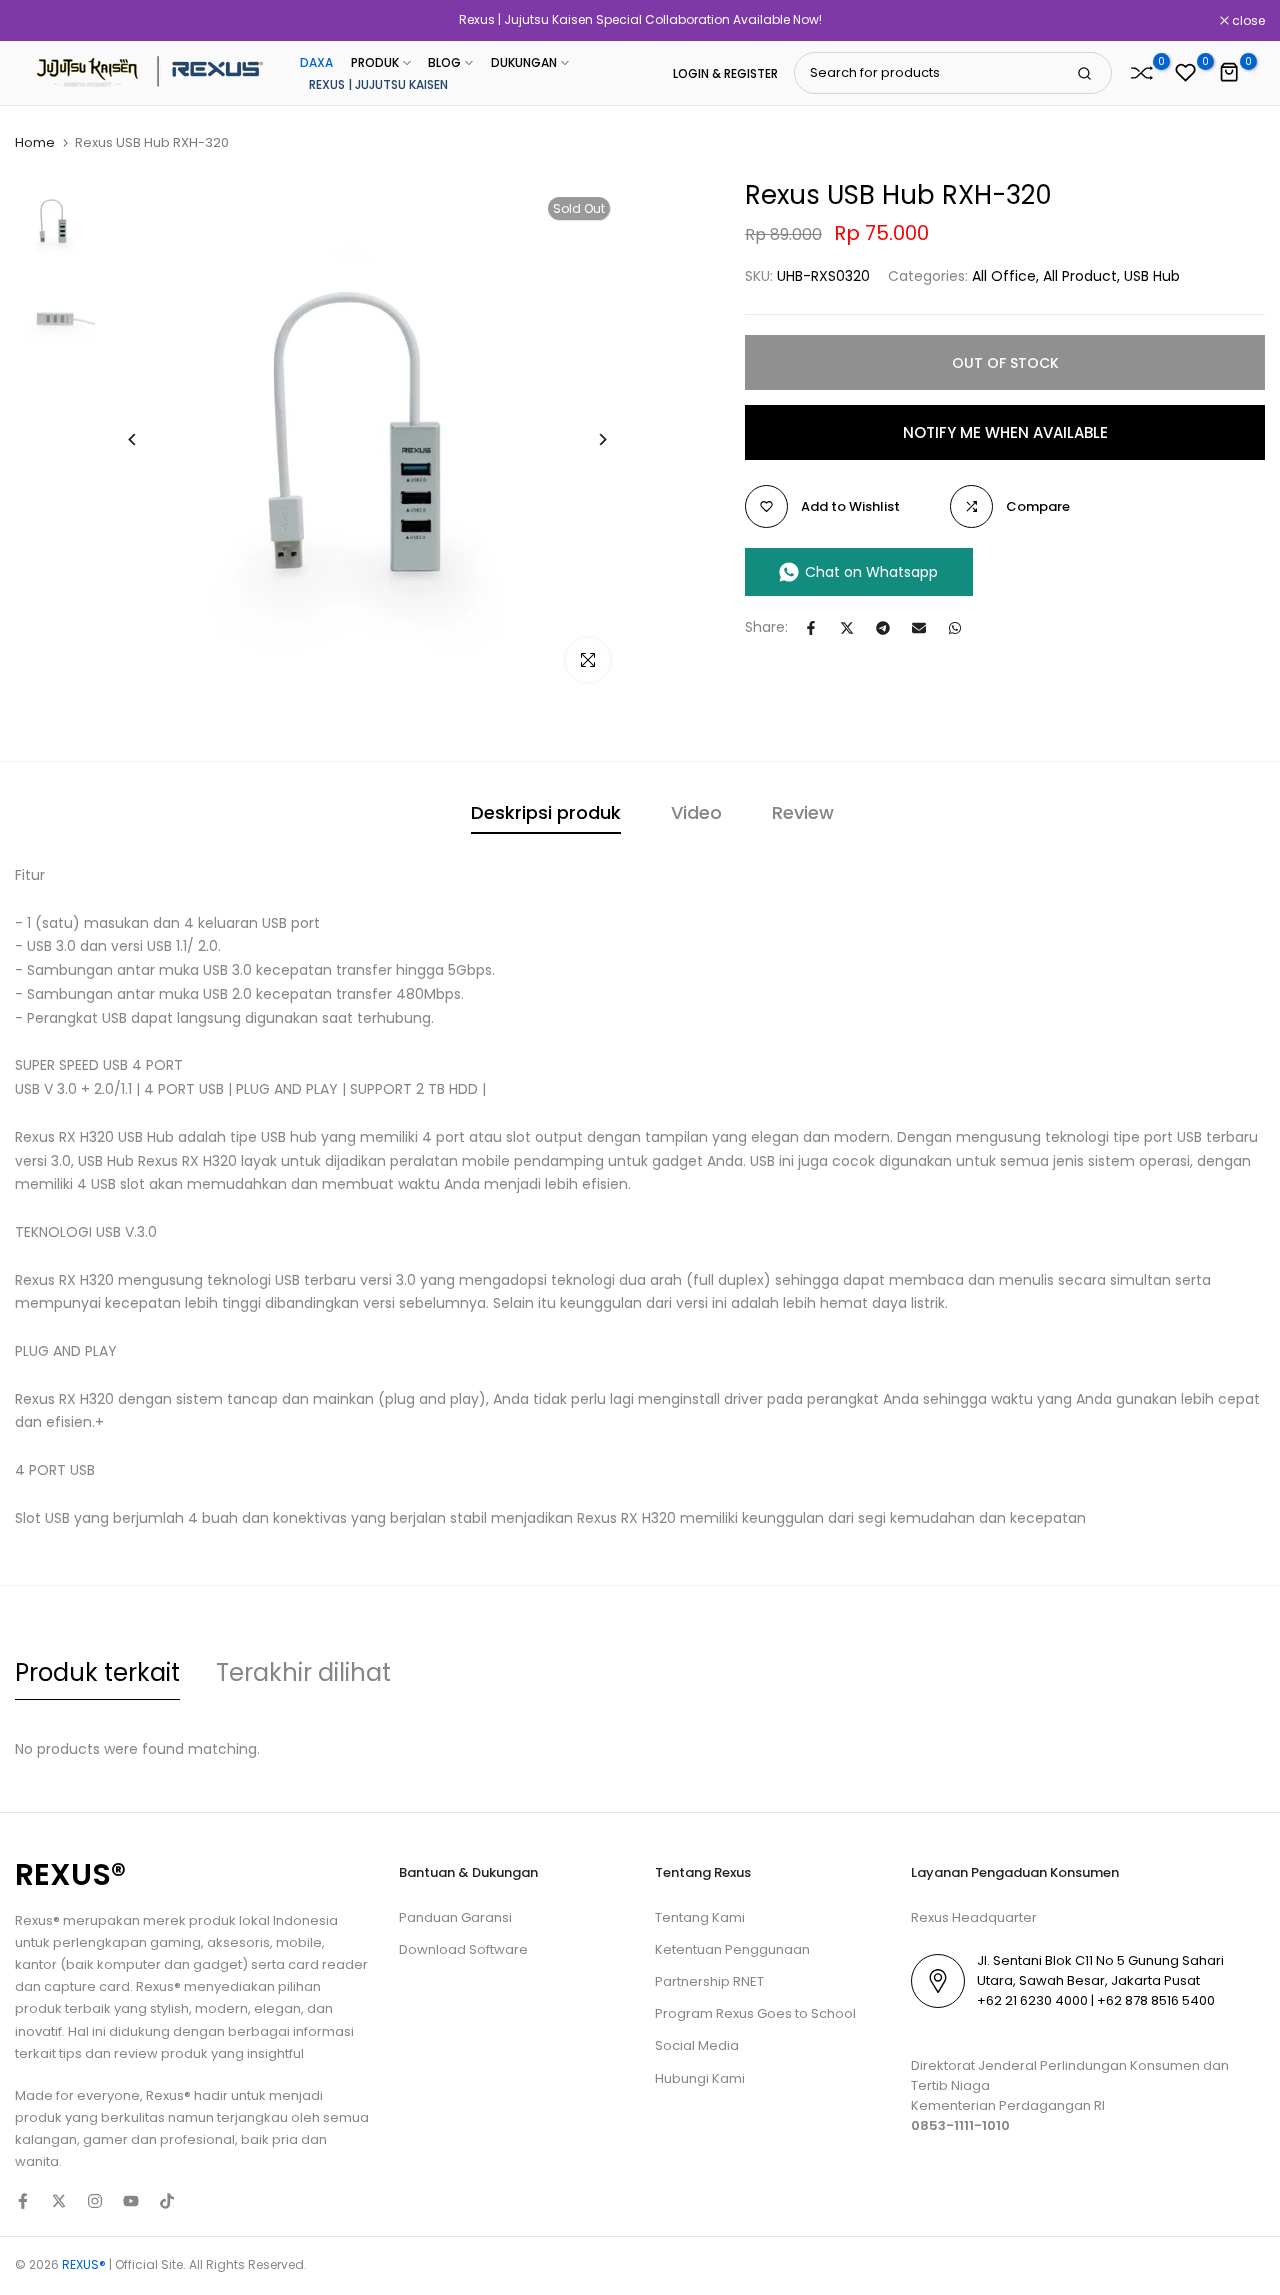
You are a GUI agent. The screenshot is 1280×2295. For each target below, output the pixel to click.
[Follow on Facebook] (23, 2201)
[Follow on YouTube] (131, 2201)
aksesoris (238, 1942)
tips (70, 2053)
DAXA (316, 62)
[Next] (587, 439)
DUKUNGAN (524, 62)
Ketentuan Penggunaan (732, 1949)
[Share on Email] (919, 628)
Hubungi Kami (700, 2078)
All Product (1080, 276)
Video (696, 812)
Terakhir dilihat (303, 1672)
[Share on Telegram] (883, 628)
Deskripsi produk (546, 812)
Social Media (697, 2045)
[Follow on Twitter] (59, 2201)
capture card (87, 1986)
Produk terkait (97, 1672)
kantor (37, 1964)
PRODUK (375, 62)
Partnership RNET (709, 1981)
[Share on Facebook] (811, 628)
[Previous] (147, 439)
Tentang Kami (700, 1917)
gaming (175, 1942)
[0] (1142, 73)
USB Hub (1152, 276)
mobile (299, 1942)
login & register (725, 74)
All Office (1004, 276)
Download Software (463, 1949)
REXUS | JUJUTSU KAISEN (378, 84)
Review (803, 812)
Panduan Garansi (455, 1917)
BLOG (444, 62)
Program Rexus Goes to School (755, 2013)
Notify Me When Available (1005, 431)
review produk (161, 2053)
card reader (328, 1964)
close (42, 21)
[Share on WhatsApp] (955, 628)
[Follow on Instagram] (95, 2201)
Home (35, 143)
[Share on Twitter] (847, 628)
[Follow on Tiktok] (167, 2201)
